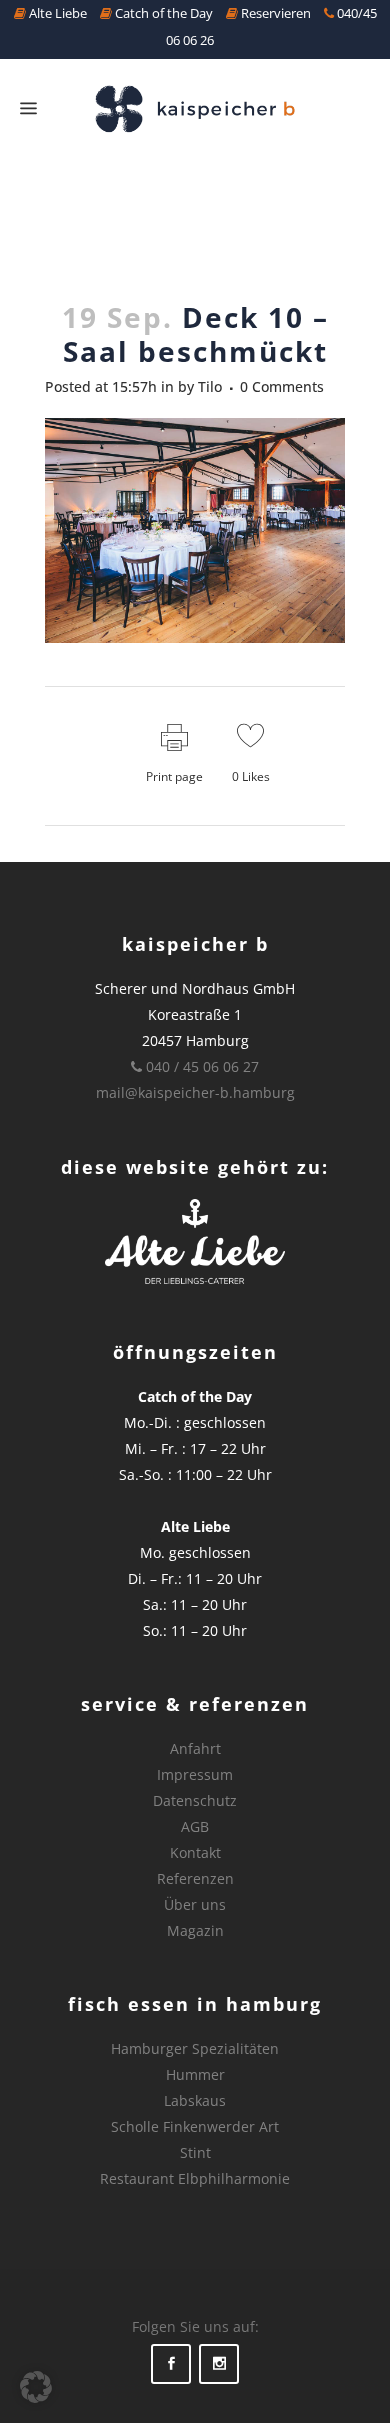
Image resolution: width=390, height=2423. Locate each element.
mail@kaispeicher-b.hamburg (195, 1092)
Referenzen (195, 1878)
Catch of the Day (162, 13)
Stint (195, 2152)
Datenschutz (195, 1800)
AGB (195, 1826)
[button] (36, 2387)
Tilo (210, 386)
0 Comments (282, 386)
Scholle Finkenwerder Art (195, 2126)
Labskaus (195, 2100)
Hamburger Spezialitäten (195, 2048)
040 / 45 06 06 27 (200, 1066)
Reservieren (274, 13)
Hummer (195, 2074)
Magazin (195, 1930)
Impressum (195, 1774)
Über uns (195, 1904)
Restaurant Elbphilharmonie (195, 2178)
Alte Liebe (56, 13)
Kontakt (195, 1852)
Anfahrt (195, 1748)
